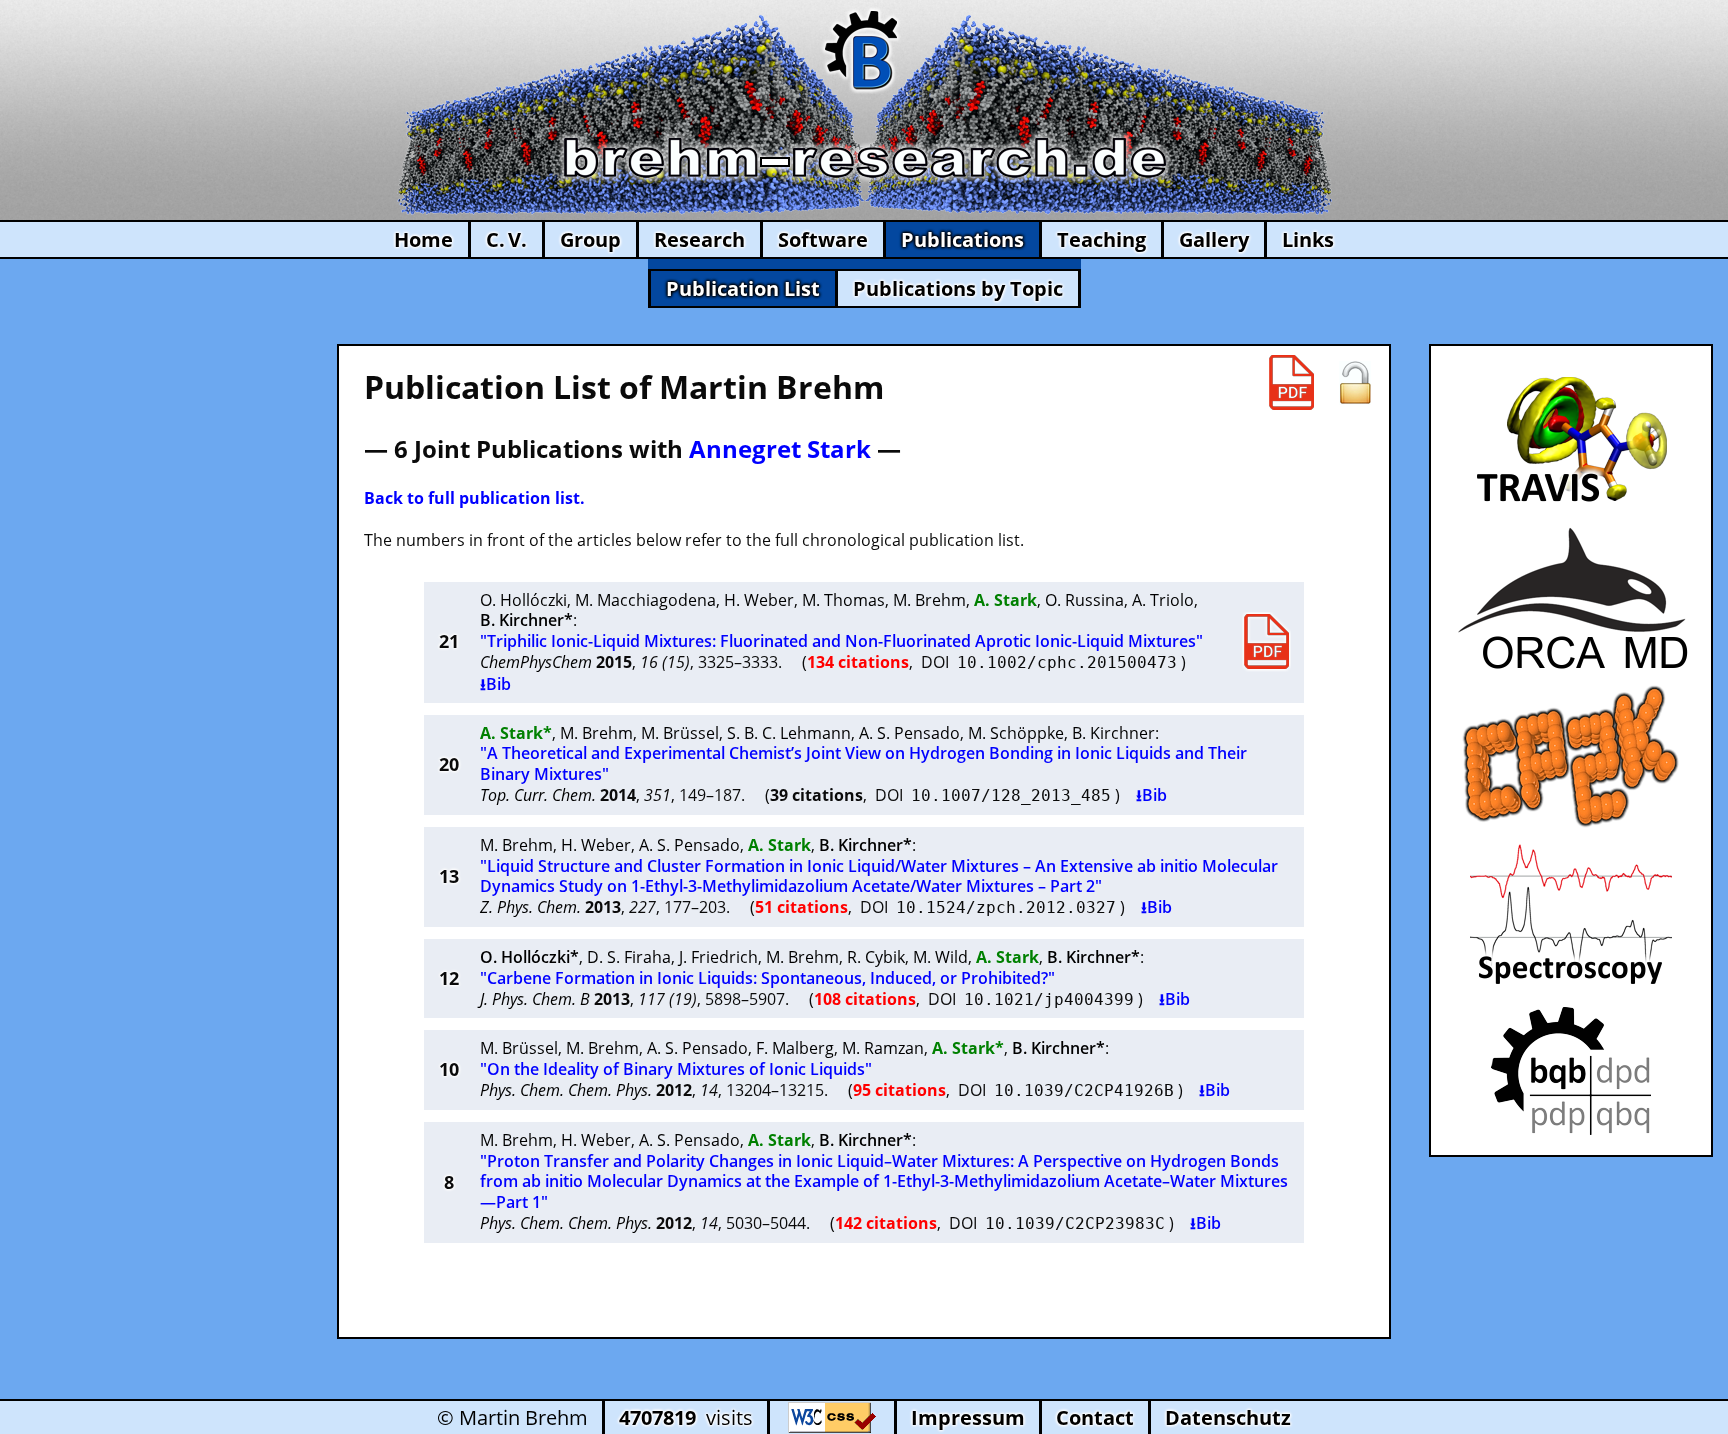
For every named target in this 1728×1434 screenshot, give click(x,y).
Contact (1095, 1417)
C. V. (506, 239)
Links (1308, 239)
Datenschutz (1228, 1417)
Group (590, 239)
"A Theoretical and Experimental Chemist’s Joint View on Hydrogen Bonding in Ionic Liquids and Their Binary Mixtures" (863, 763)
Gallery (1214, 239)
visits (686, 1417)
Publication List (743, 288)
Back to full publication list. (474, 498)
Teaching (1101, 239)
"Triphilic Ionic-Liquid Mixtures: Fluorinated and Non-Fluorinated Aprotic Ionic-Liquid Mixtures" (841, 641)
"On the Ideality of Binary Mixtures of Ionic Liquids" (676, 1069)
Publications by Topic (958, 288)
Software (823, 239)
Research (699, 239)
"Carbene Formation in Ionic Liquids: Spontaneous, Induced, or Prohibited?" (767, 978)
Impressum (968, 1417)
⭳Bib (495, 684)
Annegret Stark (780, 448)
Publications (962, 239)
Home (423, 239)
